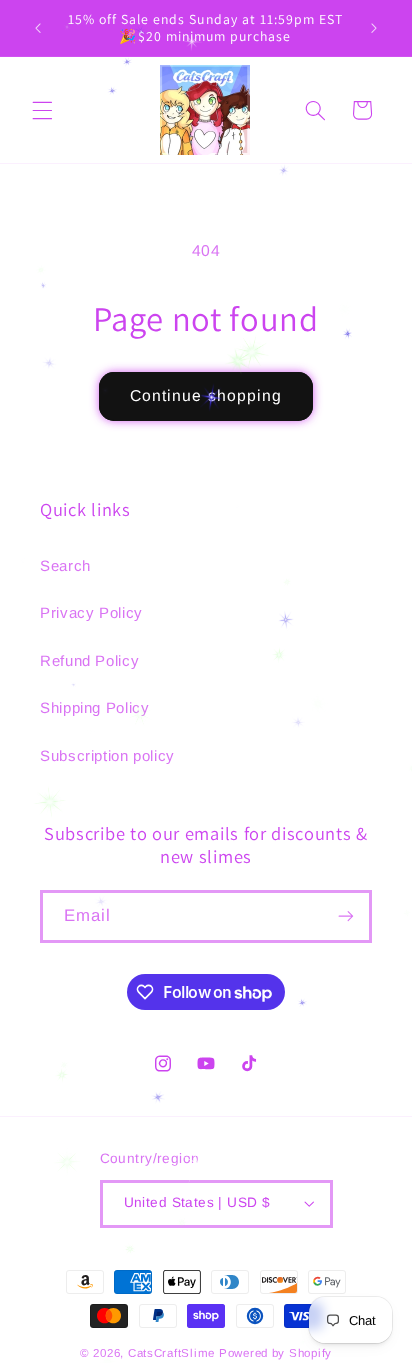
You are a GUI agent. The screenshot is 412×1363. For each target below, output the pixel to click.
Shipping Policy (94, 707)
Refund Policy (89, 660)
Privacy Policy (91, 612)
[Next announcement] (374, 28)
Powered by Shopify (275, 1353)
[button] (42, 110)
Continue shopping (206, 395)
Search (65, 565)
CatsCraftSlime (171, 1353)
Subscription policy (107, 755)
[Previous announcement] (38, 28)
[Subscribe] (346, 916)
